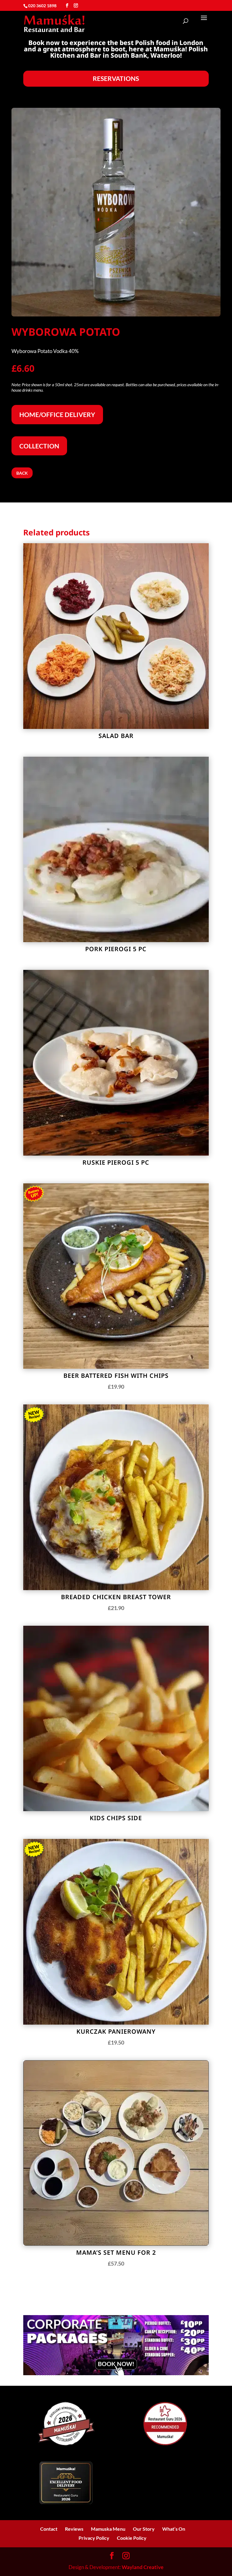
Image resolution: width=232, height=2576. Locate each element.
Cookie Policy (132, 2538)
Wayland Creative (143, 2567)
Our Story (144, 2529)
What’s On (174, 2529)
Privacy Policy (94, 2538)
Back (22, 473)
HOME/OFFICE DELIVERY (57, 414)
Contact (49, 2529)
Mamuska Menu (108, 2529)
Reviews (74, 2529)
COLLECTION (39, 446)
